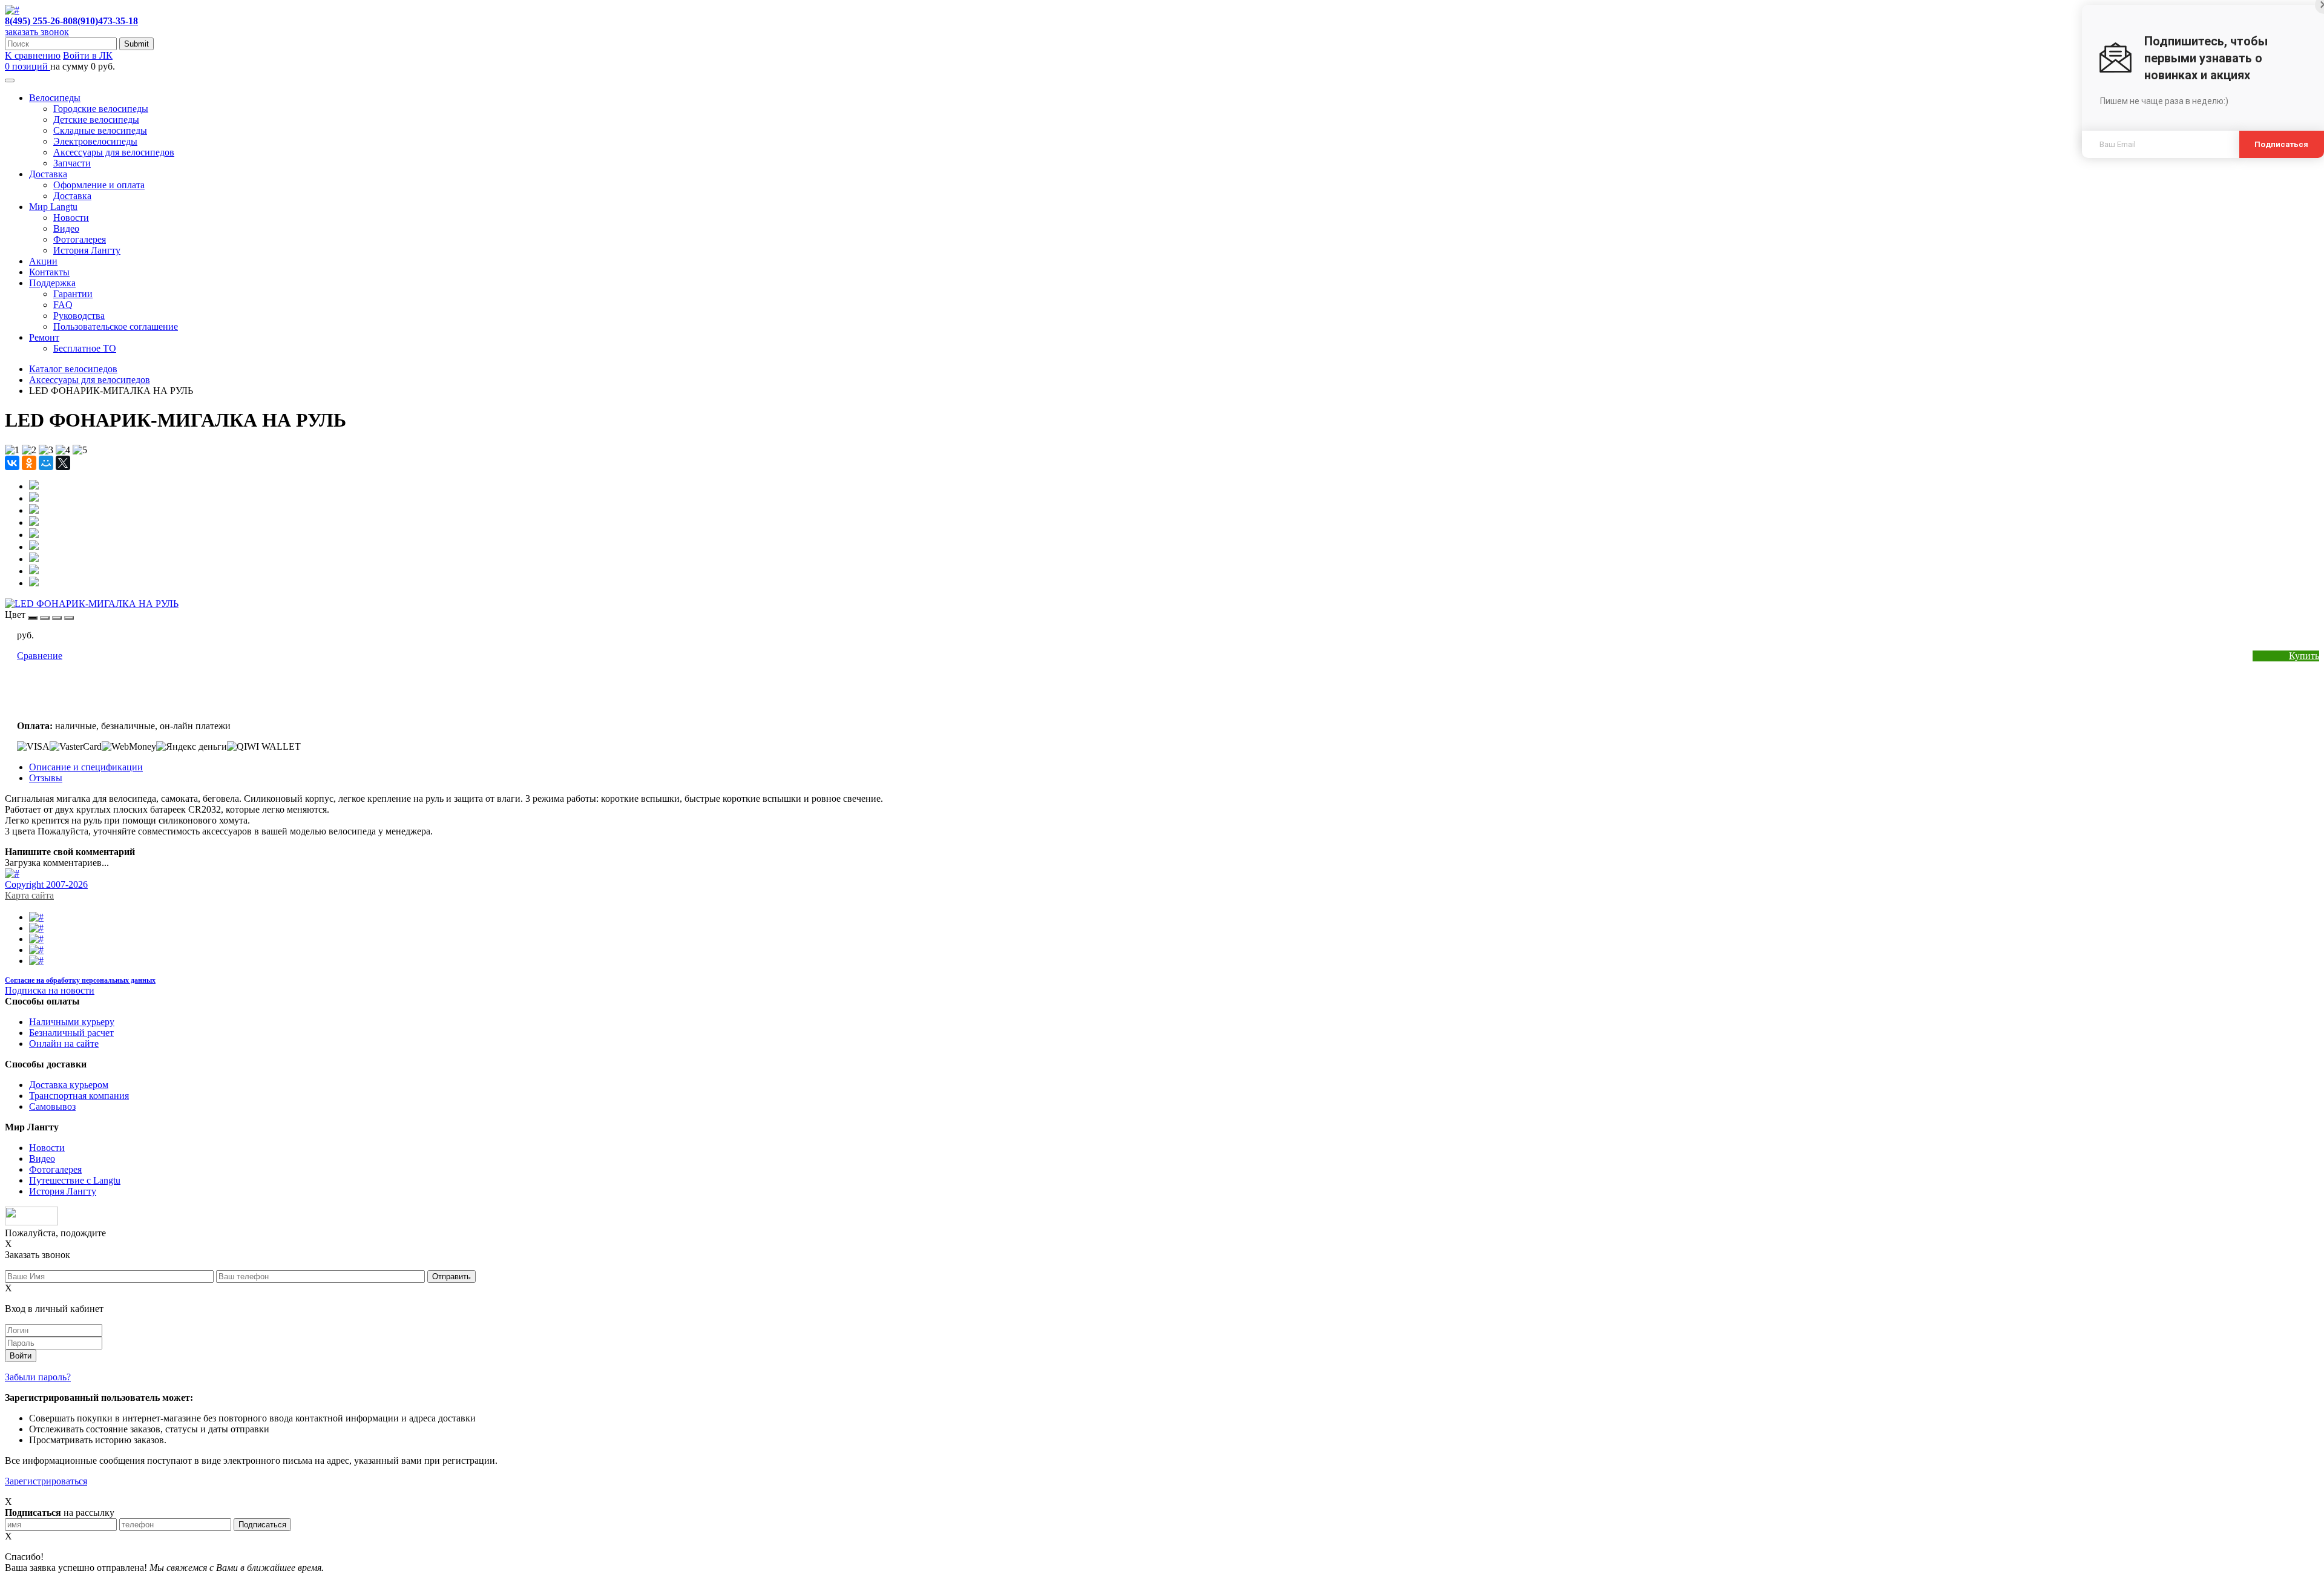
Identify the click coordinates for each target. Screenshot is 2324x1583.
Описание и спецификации (86, 767)
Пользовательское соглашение (116, 326)
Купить (2304, 656)
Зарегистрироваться (46, 1481)
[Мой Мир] (46, 463)
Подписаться (2282, 144)
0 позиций (28, 66)
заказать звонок (37, 32)
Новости (71, 218)
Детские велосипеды (96, 120)
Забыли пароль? (38, 1377)
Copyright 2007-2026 (46, 884)
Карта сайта (29, 895)
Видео (66, 228)
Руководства (79, 316)
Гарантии (73, 294)
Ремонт (44, 337)
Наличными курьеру (72, 1022)
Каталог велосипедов (73, 369)
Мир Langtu (53, 207)
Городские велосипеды (101, 109)
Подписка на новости (50, 990)
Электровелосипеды (95, 141)
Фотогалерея (80, 239)
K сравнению (33, 55)
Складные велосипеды (100, 130)
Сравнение (40, 656)
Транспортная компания (79, 1096)
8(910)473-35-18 (105, 21)
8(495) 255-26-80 (39, 21)
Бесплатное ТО (85, 348)
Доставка (48, 174)
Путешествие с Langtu (75, 1180)
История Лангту (87, 250)
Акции (43, 261)
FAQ (63, 305)
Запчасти (72, 163)
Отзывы (46, 778)
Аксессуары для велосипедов (114, 152)
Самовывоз (52, 1106)
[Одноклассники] (29, 463)
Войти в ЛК (88, 55)
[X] (63, 463)
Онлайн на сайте (64, 1044)
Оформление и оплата (99, 185)
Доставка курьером (69, 1085)
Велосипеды (55, 98)
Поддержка (52, 283)
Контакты (49, 272)
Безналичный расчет (71, 1033)
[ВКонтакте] (12, 463)
